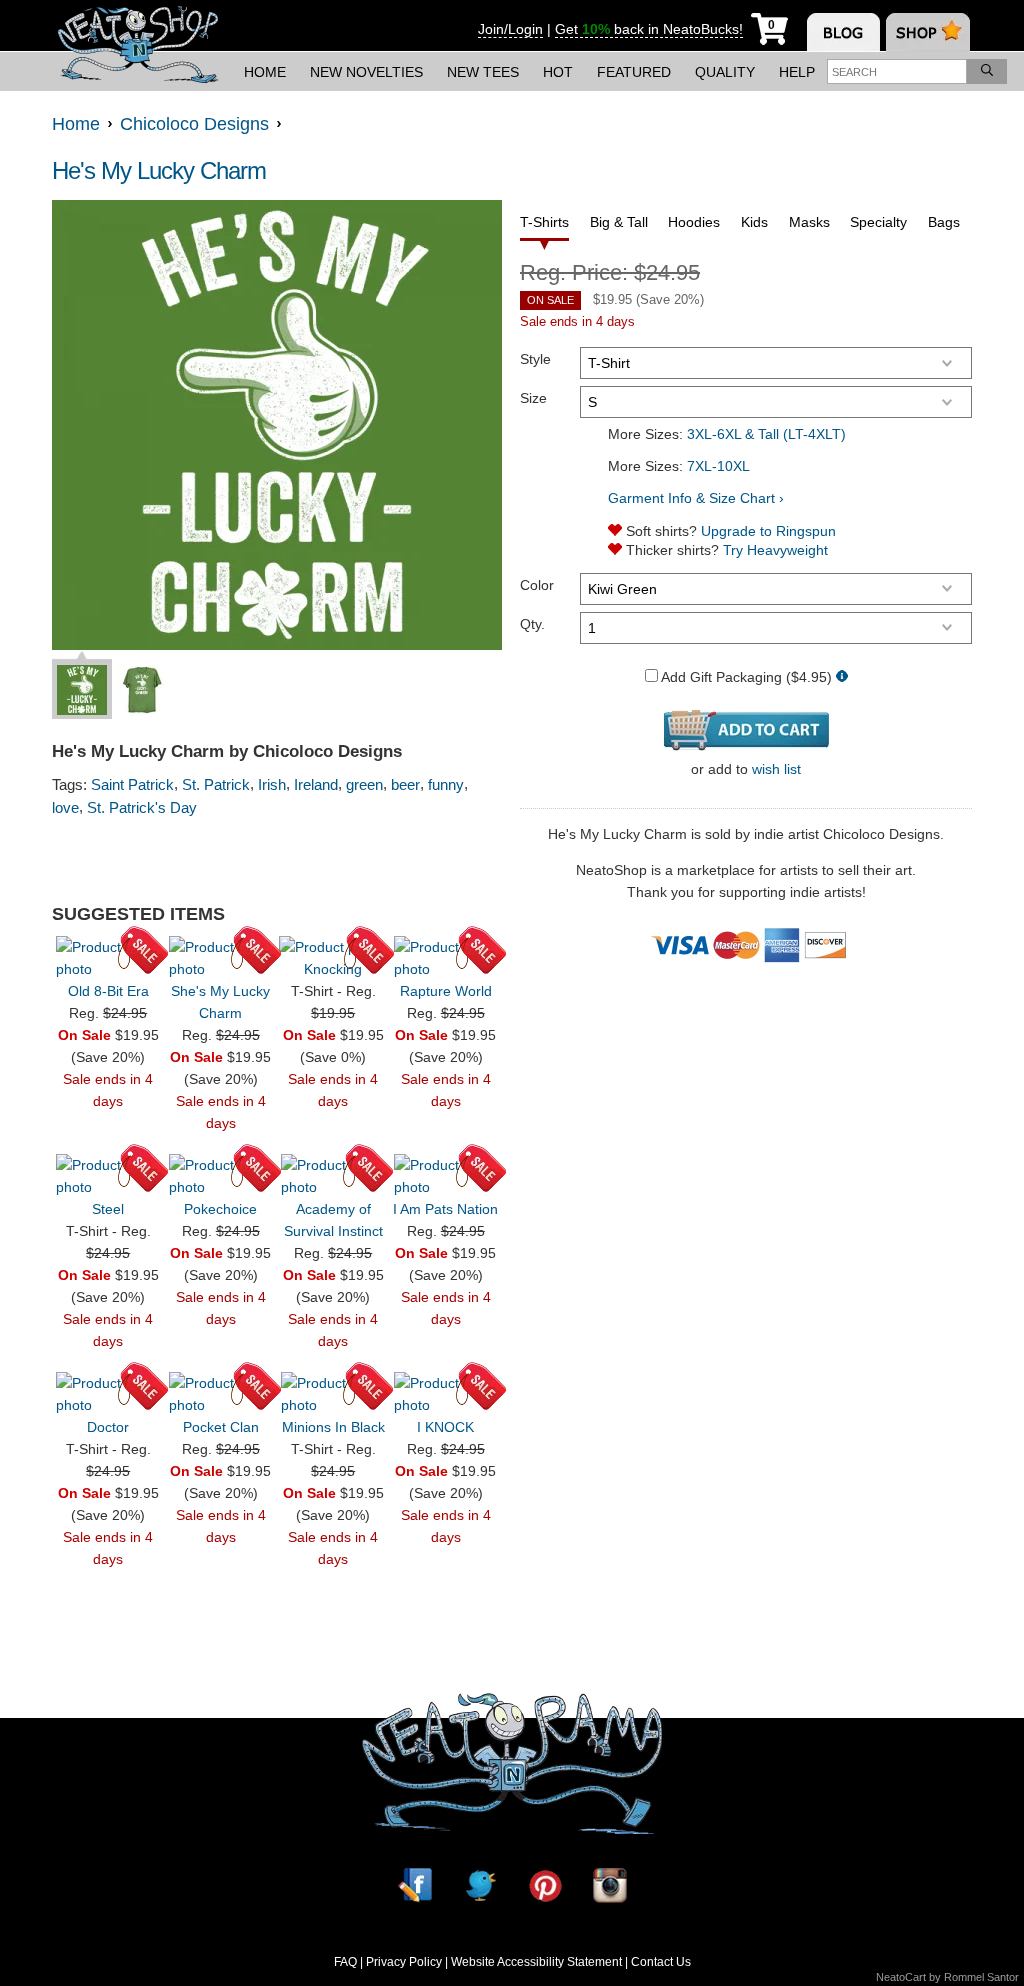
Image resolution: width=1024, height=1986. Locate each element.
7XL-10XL (718, 466)
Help (797, 72)
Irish (272, 784)
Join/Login (510, 29)
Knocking (333, 969)
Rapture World (446, 991)
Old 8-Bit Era (108, 991)
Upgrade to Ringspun (768, 531)
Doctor (108, 1427)
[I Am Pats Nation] (446, 1176)
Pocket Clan (221, 1427)
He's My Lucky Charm (159, 170)
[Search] (987, 71)
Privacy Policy (404, 1962)
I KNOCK (445, 1427)
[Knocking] (333, 947)
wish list (776, 769)
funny (446, 784)
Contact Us (661, 1962)
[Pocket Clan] (221, 1394)
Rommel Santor (981, 1977)
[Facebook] (415, 1885)
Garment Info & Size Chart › (696, 498)
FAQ (345, 1962)
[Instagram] (610, 1885)
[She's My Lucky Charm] (221, 958)
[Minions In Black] (333, 1394)
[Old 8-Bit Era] (108, 958)
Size (533, 398)
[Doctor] (108, 1394)
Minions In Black (333, 1427)
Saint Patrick (132, 784)
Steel (108, 1209)
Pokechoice (220, 1209)
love (65, 807)
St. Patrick (216, 784)
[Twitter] (480, 1885)
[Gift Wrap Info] (842, 677)
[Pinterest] (545, 1885)
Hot (558, 72)
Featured (634, 72)
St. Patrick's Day (142, 807)
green (364, 784)
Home (265, 72)
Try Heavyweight (775, 550)
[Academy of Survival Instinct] (333, 1176)
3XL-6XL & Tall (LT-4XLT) (766, 434)
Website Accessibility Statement (536, 1962)
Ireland (316, 784)
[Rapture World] (446, 958)
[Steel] (108, 1176)
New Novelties (366, 72)
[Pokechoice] (221, 1176)
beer (405, 784)
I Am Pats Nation (445, 1209)
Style (535, 359)
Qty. (532, 624)
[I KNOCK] (446, 1394)
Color (537, 585)
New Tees (483, 72)
